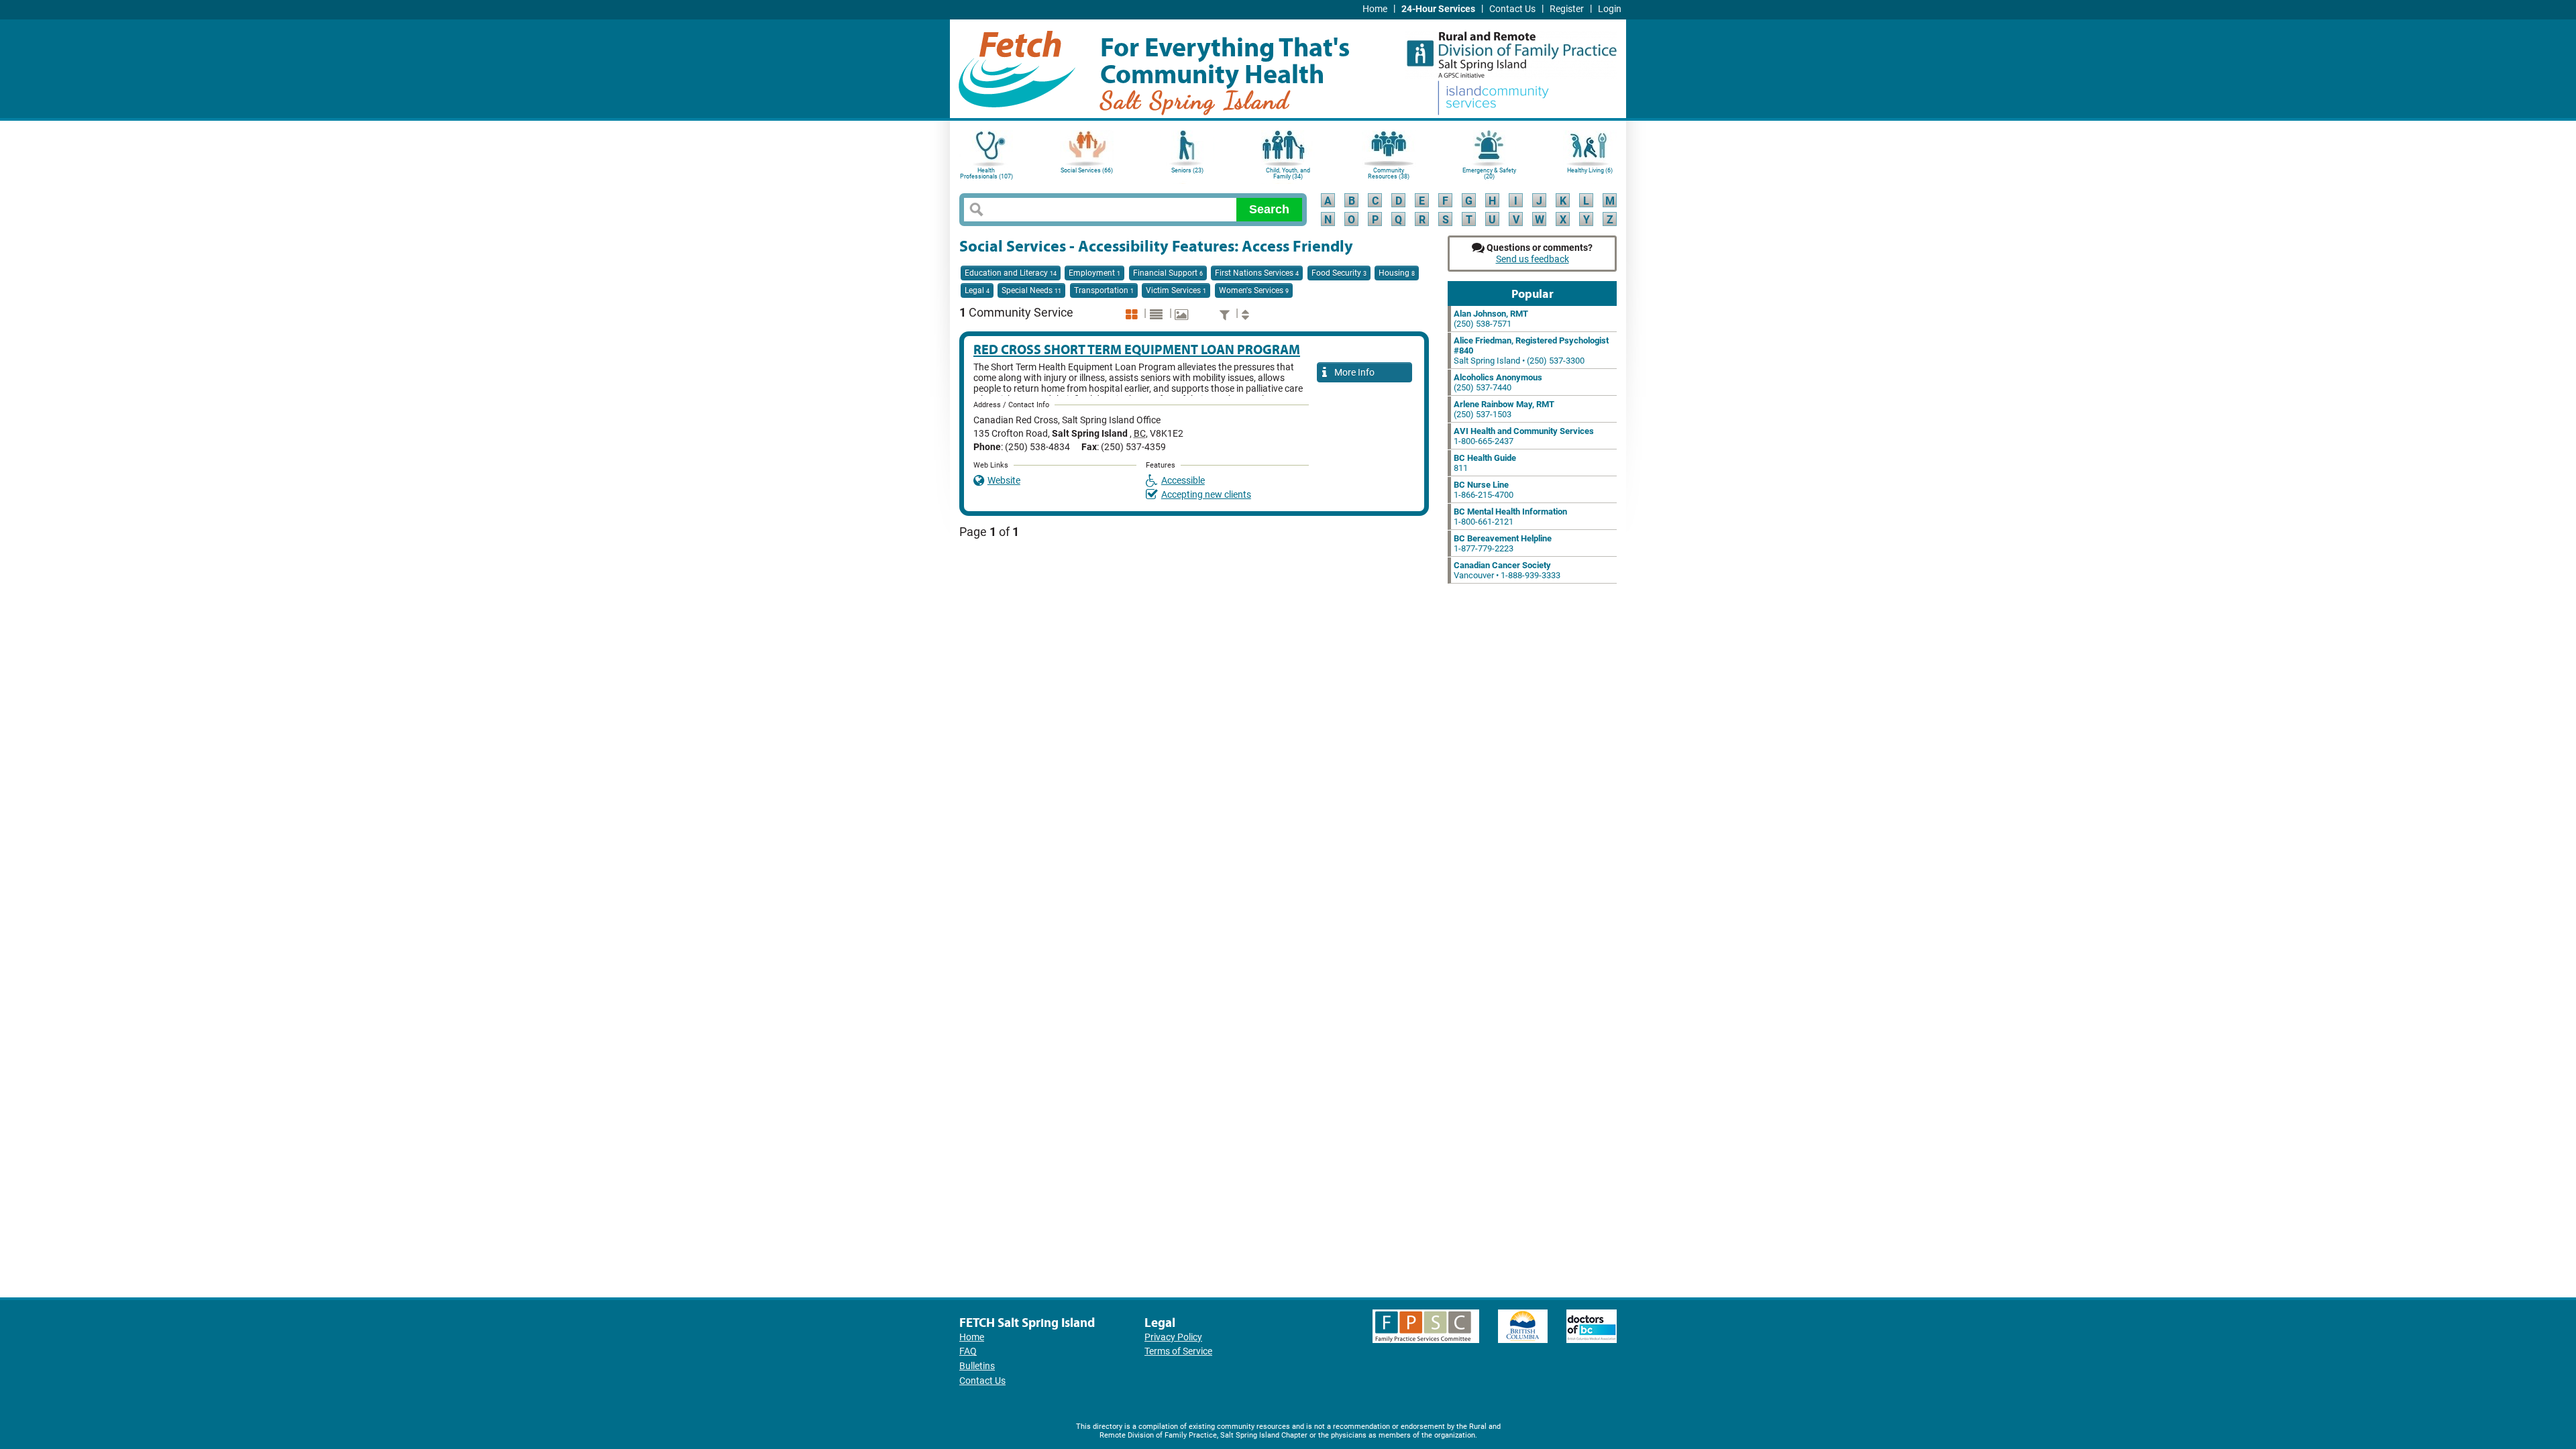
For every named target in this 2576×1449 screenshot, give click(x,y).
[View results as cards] (1133, 314)
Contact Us (1512, 9)
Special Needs (1031, 290)
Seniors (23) (1187, 170)
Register (1567, 9)
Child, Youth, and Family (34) (1288, 173)
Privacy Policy (1173, 1337)
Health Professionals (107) (986, 173)
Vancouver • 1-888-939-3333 (1507, 570)
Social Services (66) (1087, 170)
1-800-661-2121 (1510, 517)
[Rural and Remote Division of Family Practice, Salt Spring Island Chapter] (1511, 50)
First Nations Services (1257, 273)
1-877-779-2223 (1503, 543)
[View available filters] (1226, 314)
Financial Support (1168, 273)
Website (1004, 481)
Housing (1397, 273)
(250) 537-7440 (1498, 382)
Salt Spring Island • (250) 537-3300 (1531, 351)
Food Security (1339, 273)
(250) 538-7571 (1491, 319)
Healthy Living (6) (1590, 170)
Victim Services (1176, 290)
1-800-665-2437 (1524, 436)
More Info (1352, 372)
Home (1375, 9)
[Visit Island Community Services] (1493, 99)
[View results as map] (1183, 314)
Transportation (1104, 290)
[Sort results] (1247, 314)
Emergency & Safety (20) (1489, 173)
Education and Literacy (1011, 273)
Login (1610, 9)
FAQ (968, 1351)
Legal (977, 290)
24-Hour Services (1438, 9)
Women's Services (1254, 290)
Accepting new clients (1206, 495)
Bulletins (977, 1366)
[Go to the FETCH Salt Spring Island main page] (1017, 67)
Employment (1094, 273)
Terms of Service (1178, 1351)
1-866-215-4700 (1484, 490)
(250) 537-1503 (1504, 409)
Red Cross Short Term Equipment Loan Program (1137, 349)
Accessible (1183, 481)
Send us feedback (1533, 259)
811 (1485, 463)
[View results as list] (1158, 314)
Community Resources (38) (1389, 173)
